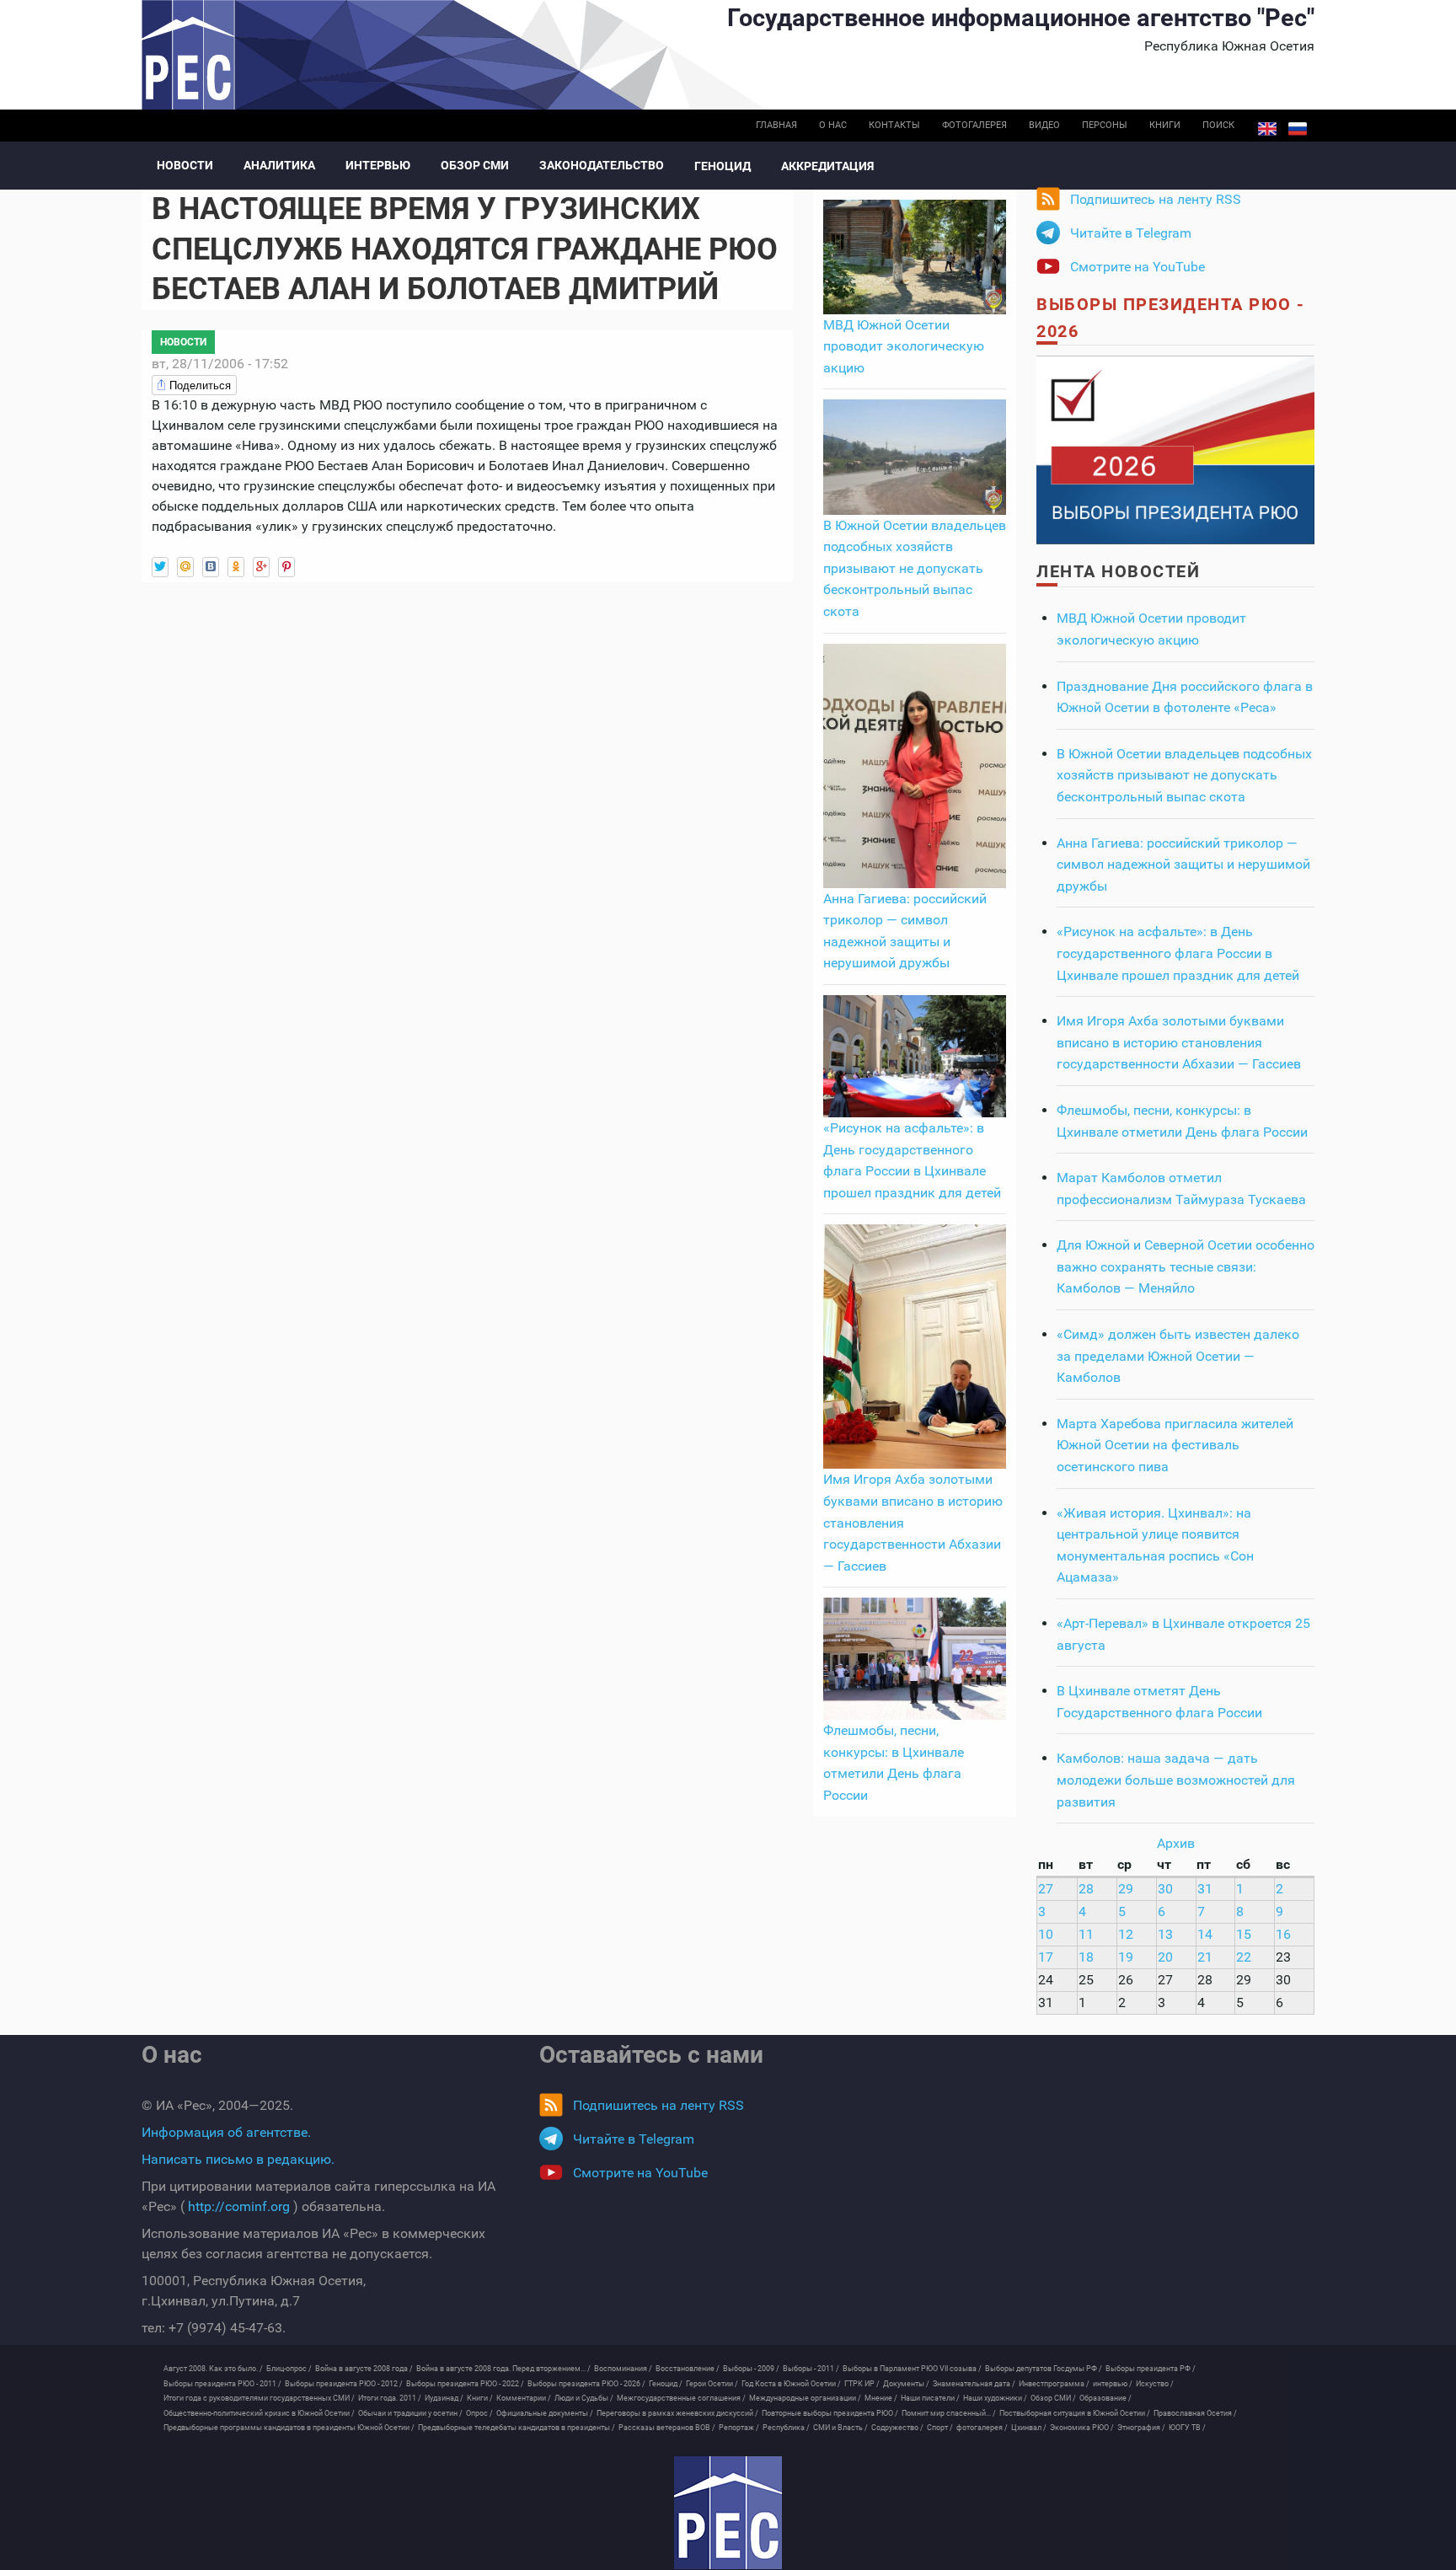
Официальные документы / (545, 2413)
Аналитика (279, 165)
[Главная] (728, 2513)
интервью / (1113, 2384)
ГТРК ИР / (862, 2384)
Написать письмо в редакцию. (238, 2159)
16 (1283, 1934)
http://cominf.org (239, 2206)
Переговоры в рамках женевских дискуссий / (677, 2413)
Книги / (480, 2398)
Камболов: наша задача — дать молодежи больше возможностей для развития (1176, 1780)
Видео (1044, 125)
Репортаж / (739, 2428)
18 (1086, 1957)
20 (1165, 1957)
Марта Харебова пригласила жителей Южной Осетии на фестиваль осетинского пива (1175, 1445)
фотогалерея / (982, 2428)
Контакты (894, 125)
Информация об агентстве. (226, 2132)
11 (1086, 1934)
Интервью (378, 165)
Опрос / (479, 2413)
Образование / (1105, 2398)
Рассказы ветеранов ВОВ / (667, 2428)
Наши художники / (995, 2398)
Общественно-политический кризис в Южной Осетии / (259, 2413)
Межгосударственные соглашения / (681, 2398)
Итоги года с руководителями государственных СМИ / (259, 2398)
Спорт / (940, 2428)
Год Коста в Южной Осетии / (791, 2384)
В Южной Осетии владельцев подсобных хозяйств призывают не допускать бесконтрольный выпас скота (915, 568)
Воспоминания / (623, 2369)
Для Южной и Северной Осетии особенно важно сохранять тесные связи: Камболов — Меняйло (1186, 1266)
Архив (1176, 1843)
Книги (1165, 125)
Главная (776, 125)
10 (1046, 1934)
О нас (833, 125)
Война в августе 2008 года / (364, 2369)
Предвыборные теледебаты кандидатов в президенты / (517, 2428)
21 (1205, 1957)
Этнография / (1141, 2428)
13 (1165, 1934)
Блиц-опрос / (289, 2369)
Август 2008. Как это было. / (213, 2369)
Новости (185, 165)
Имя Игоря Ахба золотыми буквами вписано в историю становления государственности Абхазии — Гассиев (1179, 1042)
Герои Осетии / (712, 2384)
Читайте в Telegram (1131, 233)
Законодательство (602, 165)
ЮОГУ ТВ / (1187, 2428)
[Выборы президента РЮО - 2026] (1175, 449)
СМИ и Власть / (840, 2428)
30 (1165, 1889)
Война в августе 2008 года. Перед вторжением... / (503, 2369)
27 (1046, 1889)
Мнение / (881, 2398)
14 (1205, 1934)
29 (1126, 1889)
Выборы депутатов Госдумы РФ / (1044, 2369)
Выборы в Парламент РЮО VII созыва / (912, 2369)
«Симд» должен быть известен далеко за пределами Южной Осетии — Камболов (1178, 1356)
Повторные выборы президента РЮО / (830, 2413)
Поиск (1218, 125)
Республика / (786, 2428)
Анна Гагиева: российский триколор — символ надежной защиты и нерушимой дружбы (1183, 865)
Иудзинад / (444, 2398)
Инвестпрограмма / (1054, 2384)
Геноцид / (666, 2384)
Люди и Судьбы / (584, 2398)
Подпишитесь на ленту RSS (1156, 199)
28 (1086, 1889)
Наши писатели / (930, 2398)
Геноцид (723, 166)
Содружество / (897, 2428)
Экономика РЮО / (1082, 2428)
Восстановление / (688, 2369)
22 (1244, 1957)
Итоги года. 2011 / (390, 2398)
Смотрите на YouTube (1137, 267)
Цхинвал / (1029, 2428)
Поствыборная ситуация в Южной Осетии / (1075, 2413)
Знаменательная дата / (974, 2384)
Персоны (1105, 125)
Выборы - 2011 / (811, 2369)
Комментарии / (524, 2398)
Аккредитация (827, 166)
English (1267, 129)
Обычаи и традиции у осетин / (410, 2413)
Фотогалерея (974, 125)
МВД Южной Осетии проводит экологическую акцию (904, 346)
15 (1244, 1934)
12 (1126, 1934)
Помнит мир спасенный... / (949, 2413)
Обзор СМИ (475, 165)
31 (1205, 1889)
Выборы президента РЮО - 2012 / (344, 2384)
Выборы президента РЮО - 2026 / (586, 2384)
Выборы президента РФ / (1151, 2369)
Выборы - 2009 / (751, 2369)
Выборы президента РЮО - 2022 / (465, 2384)
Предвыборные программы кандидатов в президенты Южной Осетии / (289, 2428)
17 (1046, 1957)
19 (1126, 1957)
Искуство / (1155, 2384)
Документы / (906, 2384)
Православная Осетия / (1195, 2413)
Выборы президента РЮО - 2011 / (222, 2384)
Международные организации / (805, 2398)
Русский (1298, 129)
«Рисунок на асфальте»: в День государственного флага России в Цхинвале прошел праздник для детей (1178, 953)
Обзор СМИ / (1053, 2398)
